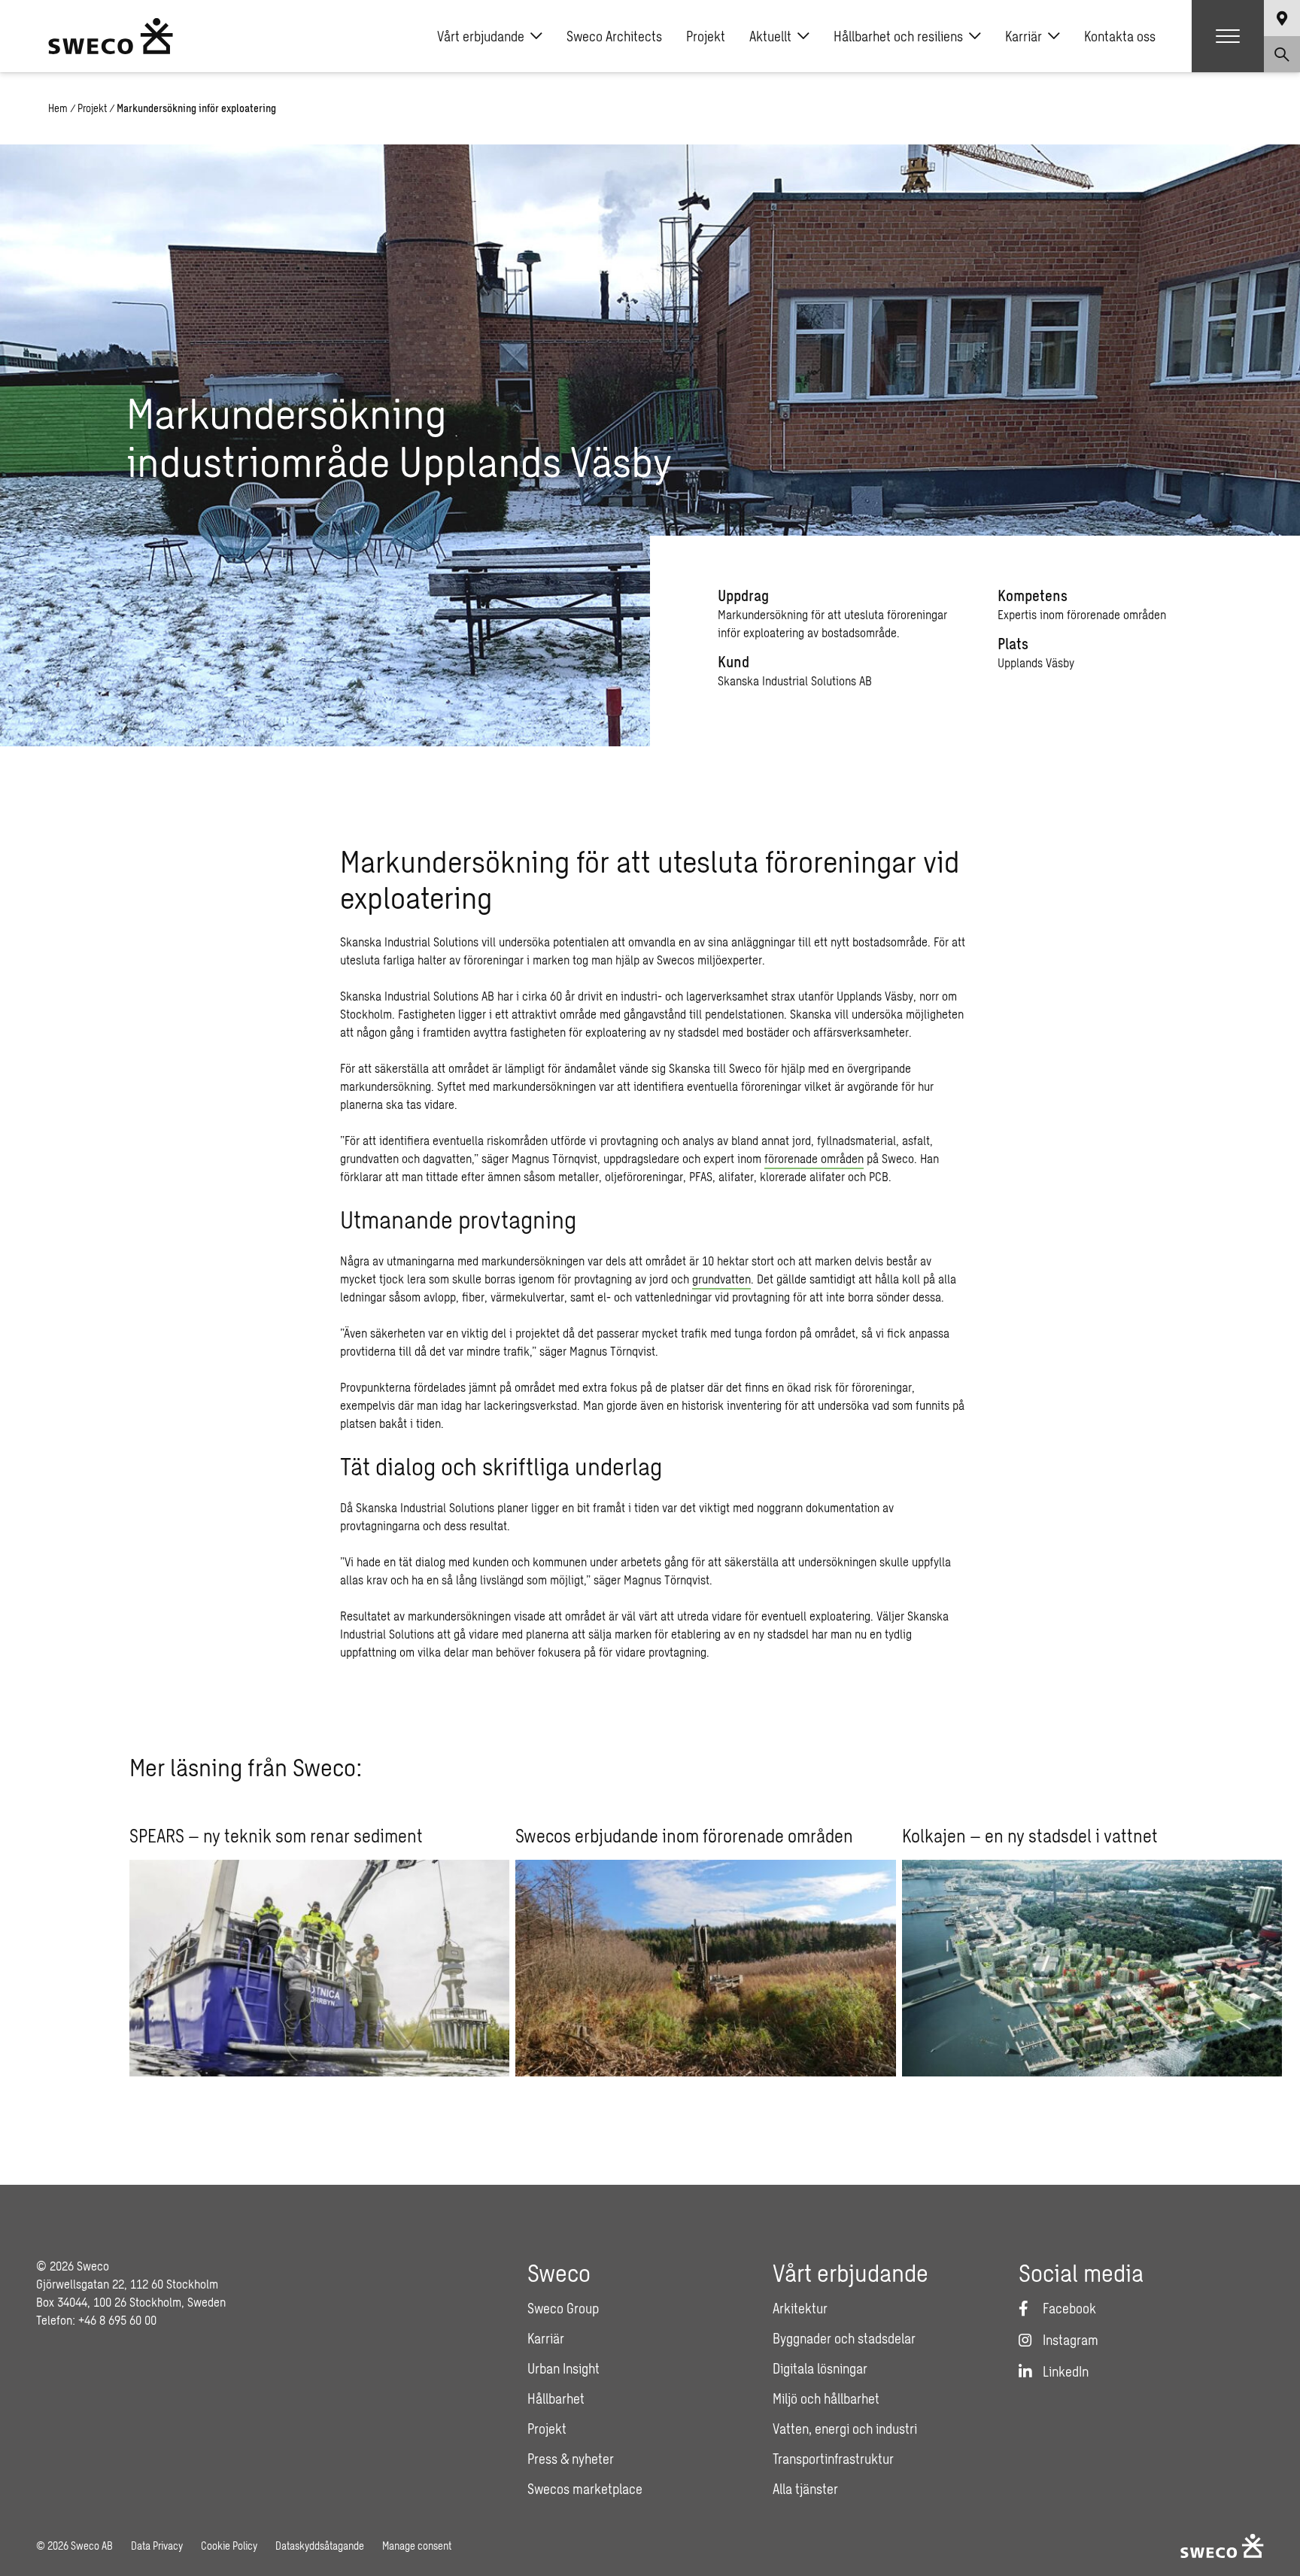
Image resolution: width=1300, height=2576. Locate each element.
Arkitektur (800, 2308)
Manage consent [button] (417, 2546)
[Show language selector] (1282, 18)
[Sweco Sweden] (111, 36)
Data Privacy (157, 2546)
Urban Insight (563, 2368)
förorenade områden (814, 1158)
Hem (58, 108)
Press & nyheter (571, 2459)
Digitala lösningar (820, 2368)
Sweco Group (563, 2308)
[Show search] (1282, 54)
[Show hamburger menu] (1228, 36)
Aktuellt (770, 36)
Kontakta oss (1120, 36)
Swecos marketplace (585, 2489)
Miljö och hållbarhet (826, 2398)
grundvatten (721, 1279)
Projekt (706, 36)
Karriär (1024, 36)
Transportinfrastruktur (833, 2459)
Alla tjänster (805, 2489)
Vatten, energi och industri (845, 2429)
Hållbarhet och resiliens (898, 36)
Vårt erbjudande (481, 36)
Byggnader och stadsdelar (844, 2338)
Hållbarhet (556, 2398)
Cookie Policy (229, 2546)
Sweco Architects (614, 36)
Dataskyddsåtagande (320, 2546)
